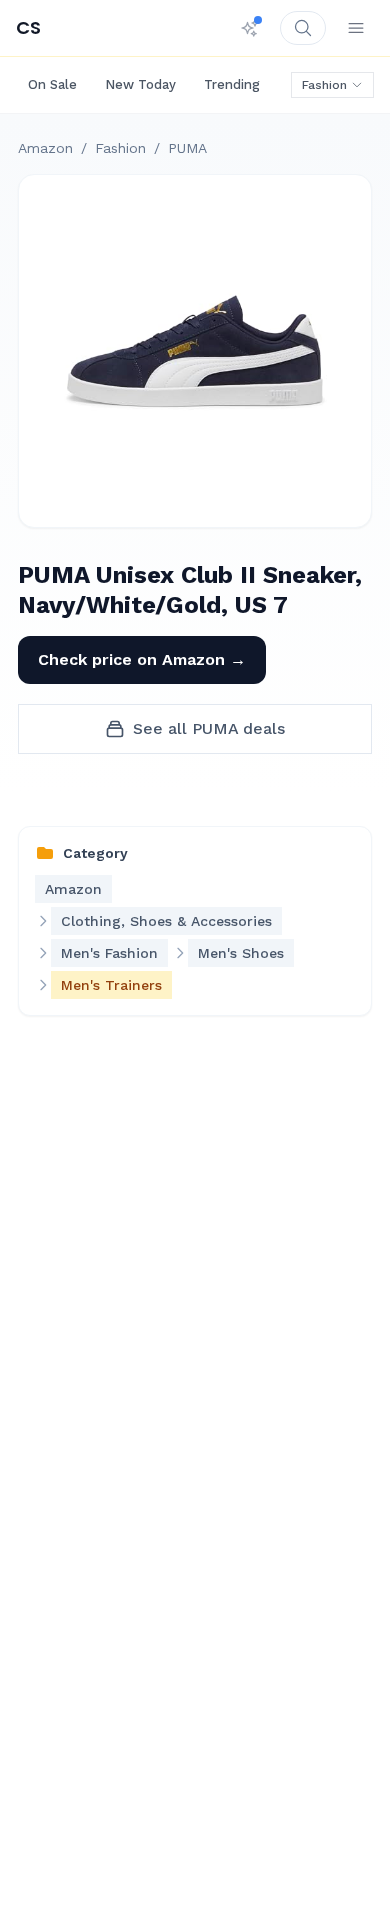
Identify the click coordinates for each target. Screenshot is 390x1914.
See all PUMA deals (209, 728)
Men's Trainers (111, 985)
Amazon (45, 148)
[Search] (303, 28)
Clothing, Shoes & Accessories (166, 921)
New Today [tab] (140, 84)
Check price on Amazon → (142, 659)
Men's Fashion (109, 953)
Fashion (324, 85)
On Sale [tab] (52, 84)
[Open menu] (356, 28)
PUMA (187, 148)
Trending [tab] (232, 84)
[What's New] (250, 28)
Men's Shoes (241, 953)
